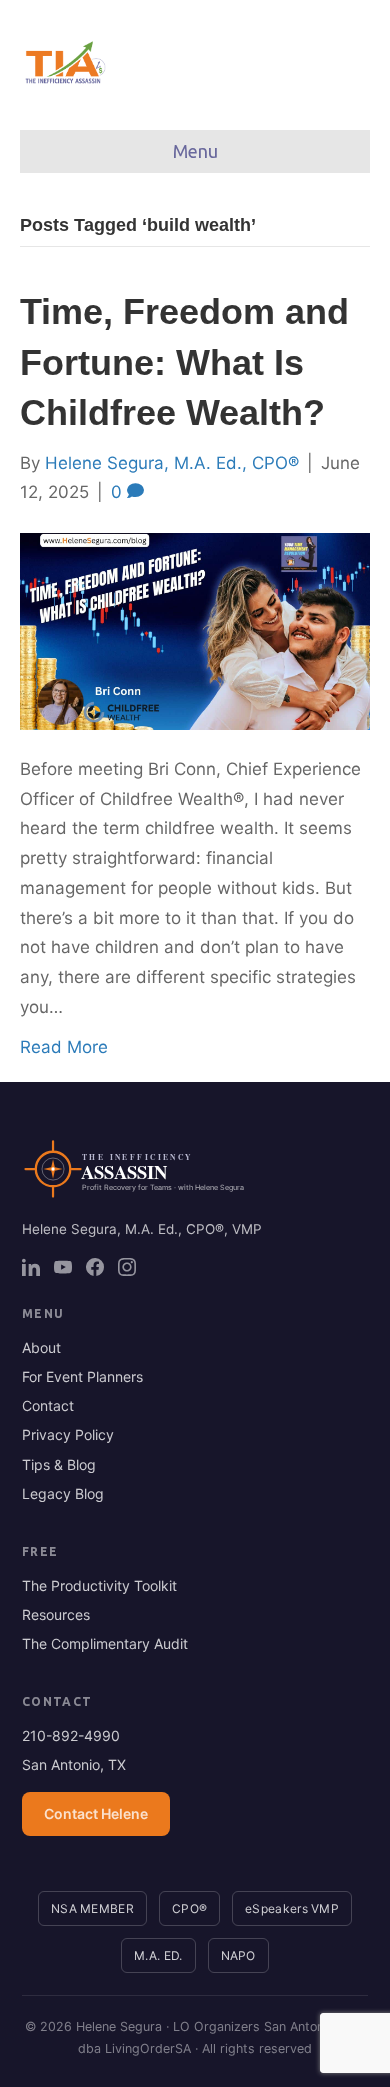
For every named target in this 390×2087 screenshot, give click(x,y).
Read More (64, 1047)
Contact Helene (96, 1813)
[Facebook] (95, 1267)
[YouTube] (63, 1267)
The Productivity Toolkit (99, 1585)
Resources (56, 1614)
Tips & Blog (59, 1464)
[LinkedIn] (31, 1267)
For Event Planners (82, 1376)
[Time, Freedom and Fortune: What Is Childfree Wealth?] (195, 630)
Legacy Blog (63, 1493)
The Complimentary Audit (105, 1643)
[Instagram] (127, 1267)
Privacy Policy (68, 1434)
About (41, 1347)
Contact (48, 1405)
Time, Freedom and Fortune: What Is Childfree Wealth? (184, 362)
